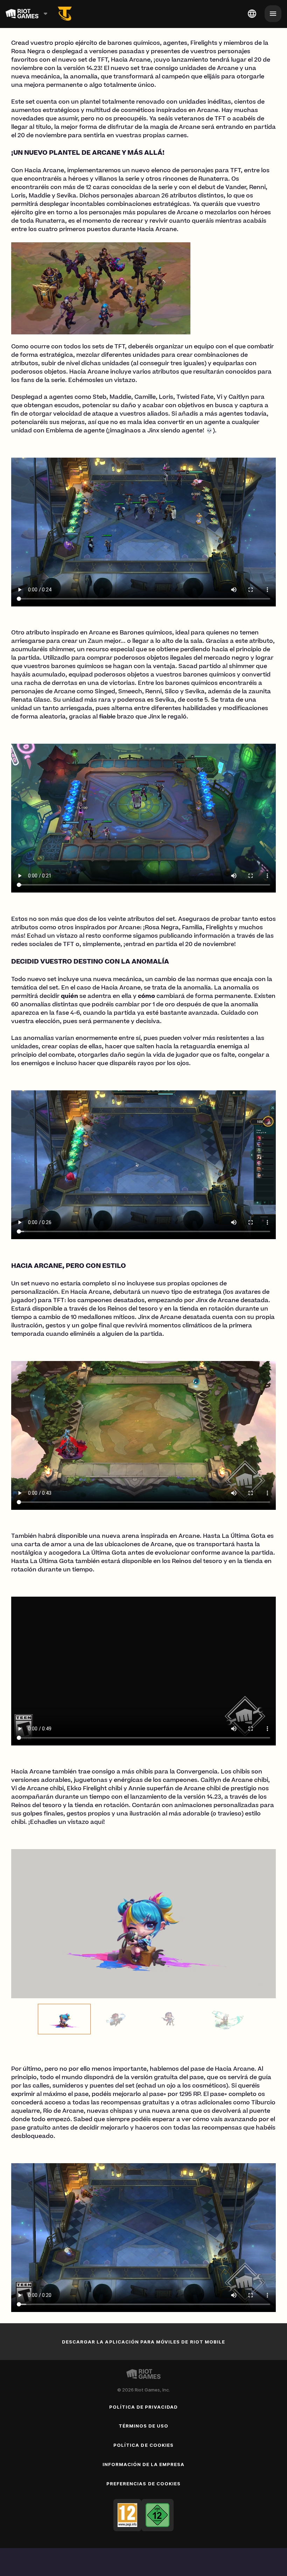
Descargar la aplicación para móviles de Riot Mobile (143, 2342)
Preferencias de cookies (143, 2484)
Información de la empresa (144, 2464)
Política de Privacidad (144, 2407)
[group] (143, 2019)
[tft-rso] (65, 14)
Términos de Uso (144, 2426)
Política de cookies (143, 2445)
